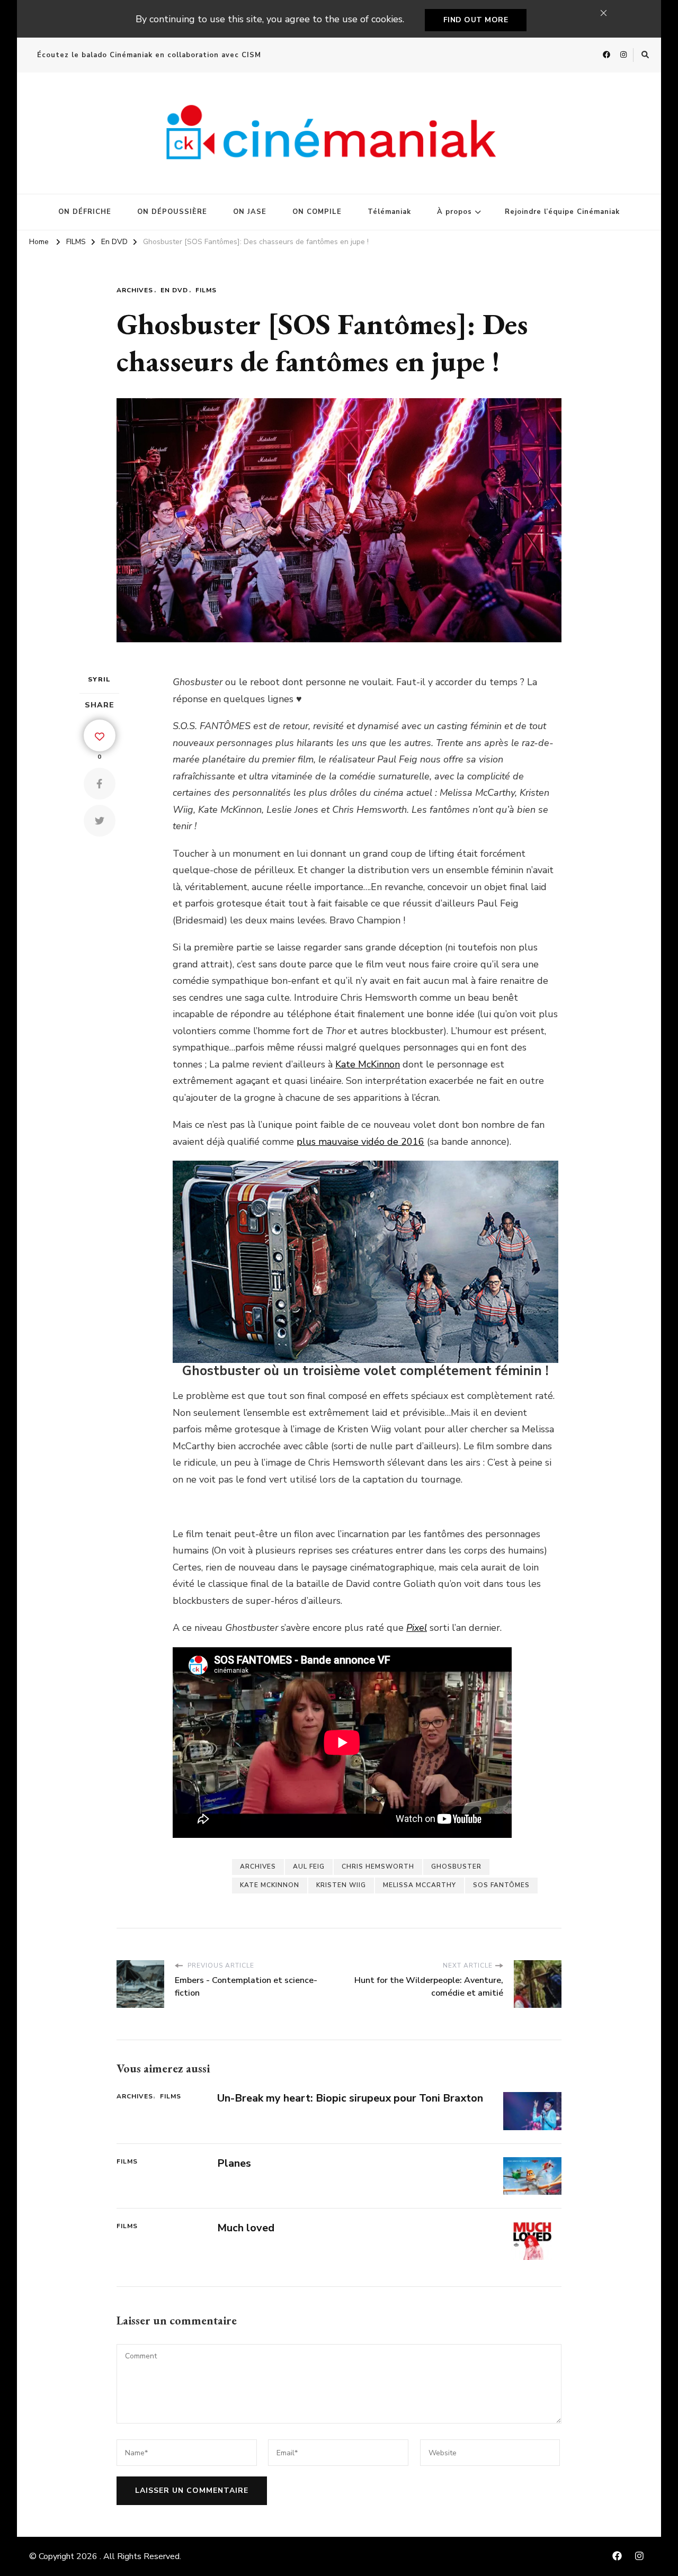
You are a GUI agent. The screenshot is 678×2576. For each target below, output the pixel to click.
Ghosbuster (456, 1866)
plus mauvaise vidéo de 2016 (360, 1142)
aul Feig (309, 1866)
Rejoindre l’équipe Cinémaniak (562, 212)
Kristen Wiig (341, 1885)
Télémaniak (389, 212)
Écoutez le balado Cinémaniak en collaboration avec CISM (149, 55)
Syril (99, 679)
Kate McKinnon (368, 1064)
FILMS (206, 290)
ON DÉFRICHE (85, 212)
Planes (234, 2163)
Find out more (476, 20)
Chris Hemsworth (378, 1866)
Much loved (246, 2228)
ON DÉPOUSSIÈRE (172, 212)
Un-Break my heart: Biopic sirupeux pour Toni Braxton (350, 2098)
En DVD (174, 290)
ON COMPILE (317, 212)
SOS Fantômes (501, 1885)
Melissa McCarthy (420, 1885)
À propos (454, 212)
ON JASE (250, 212)
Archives (135, 290)
